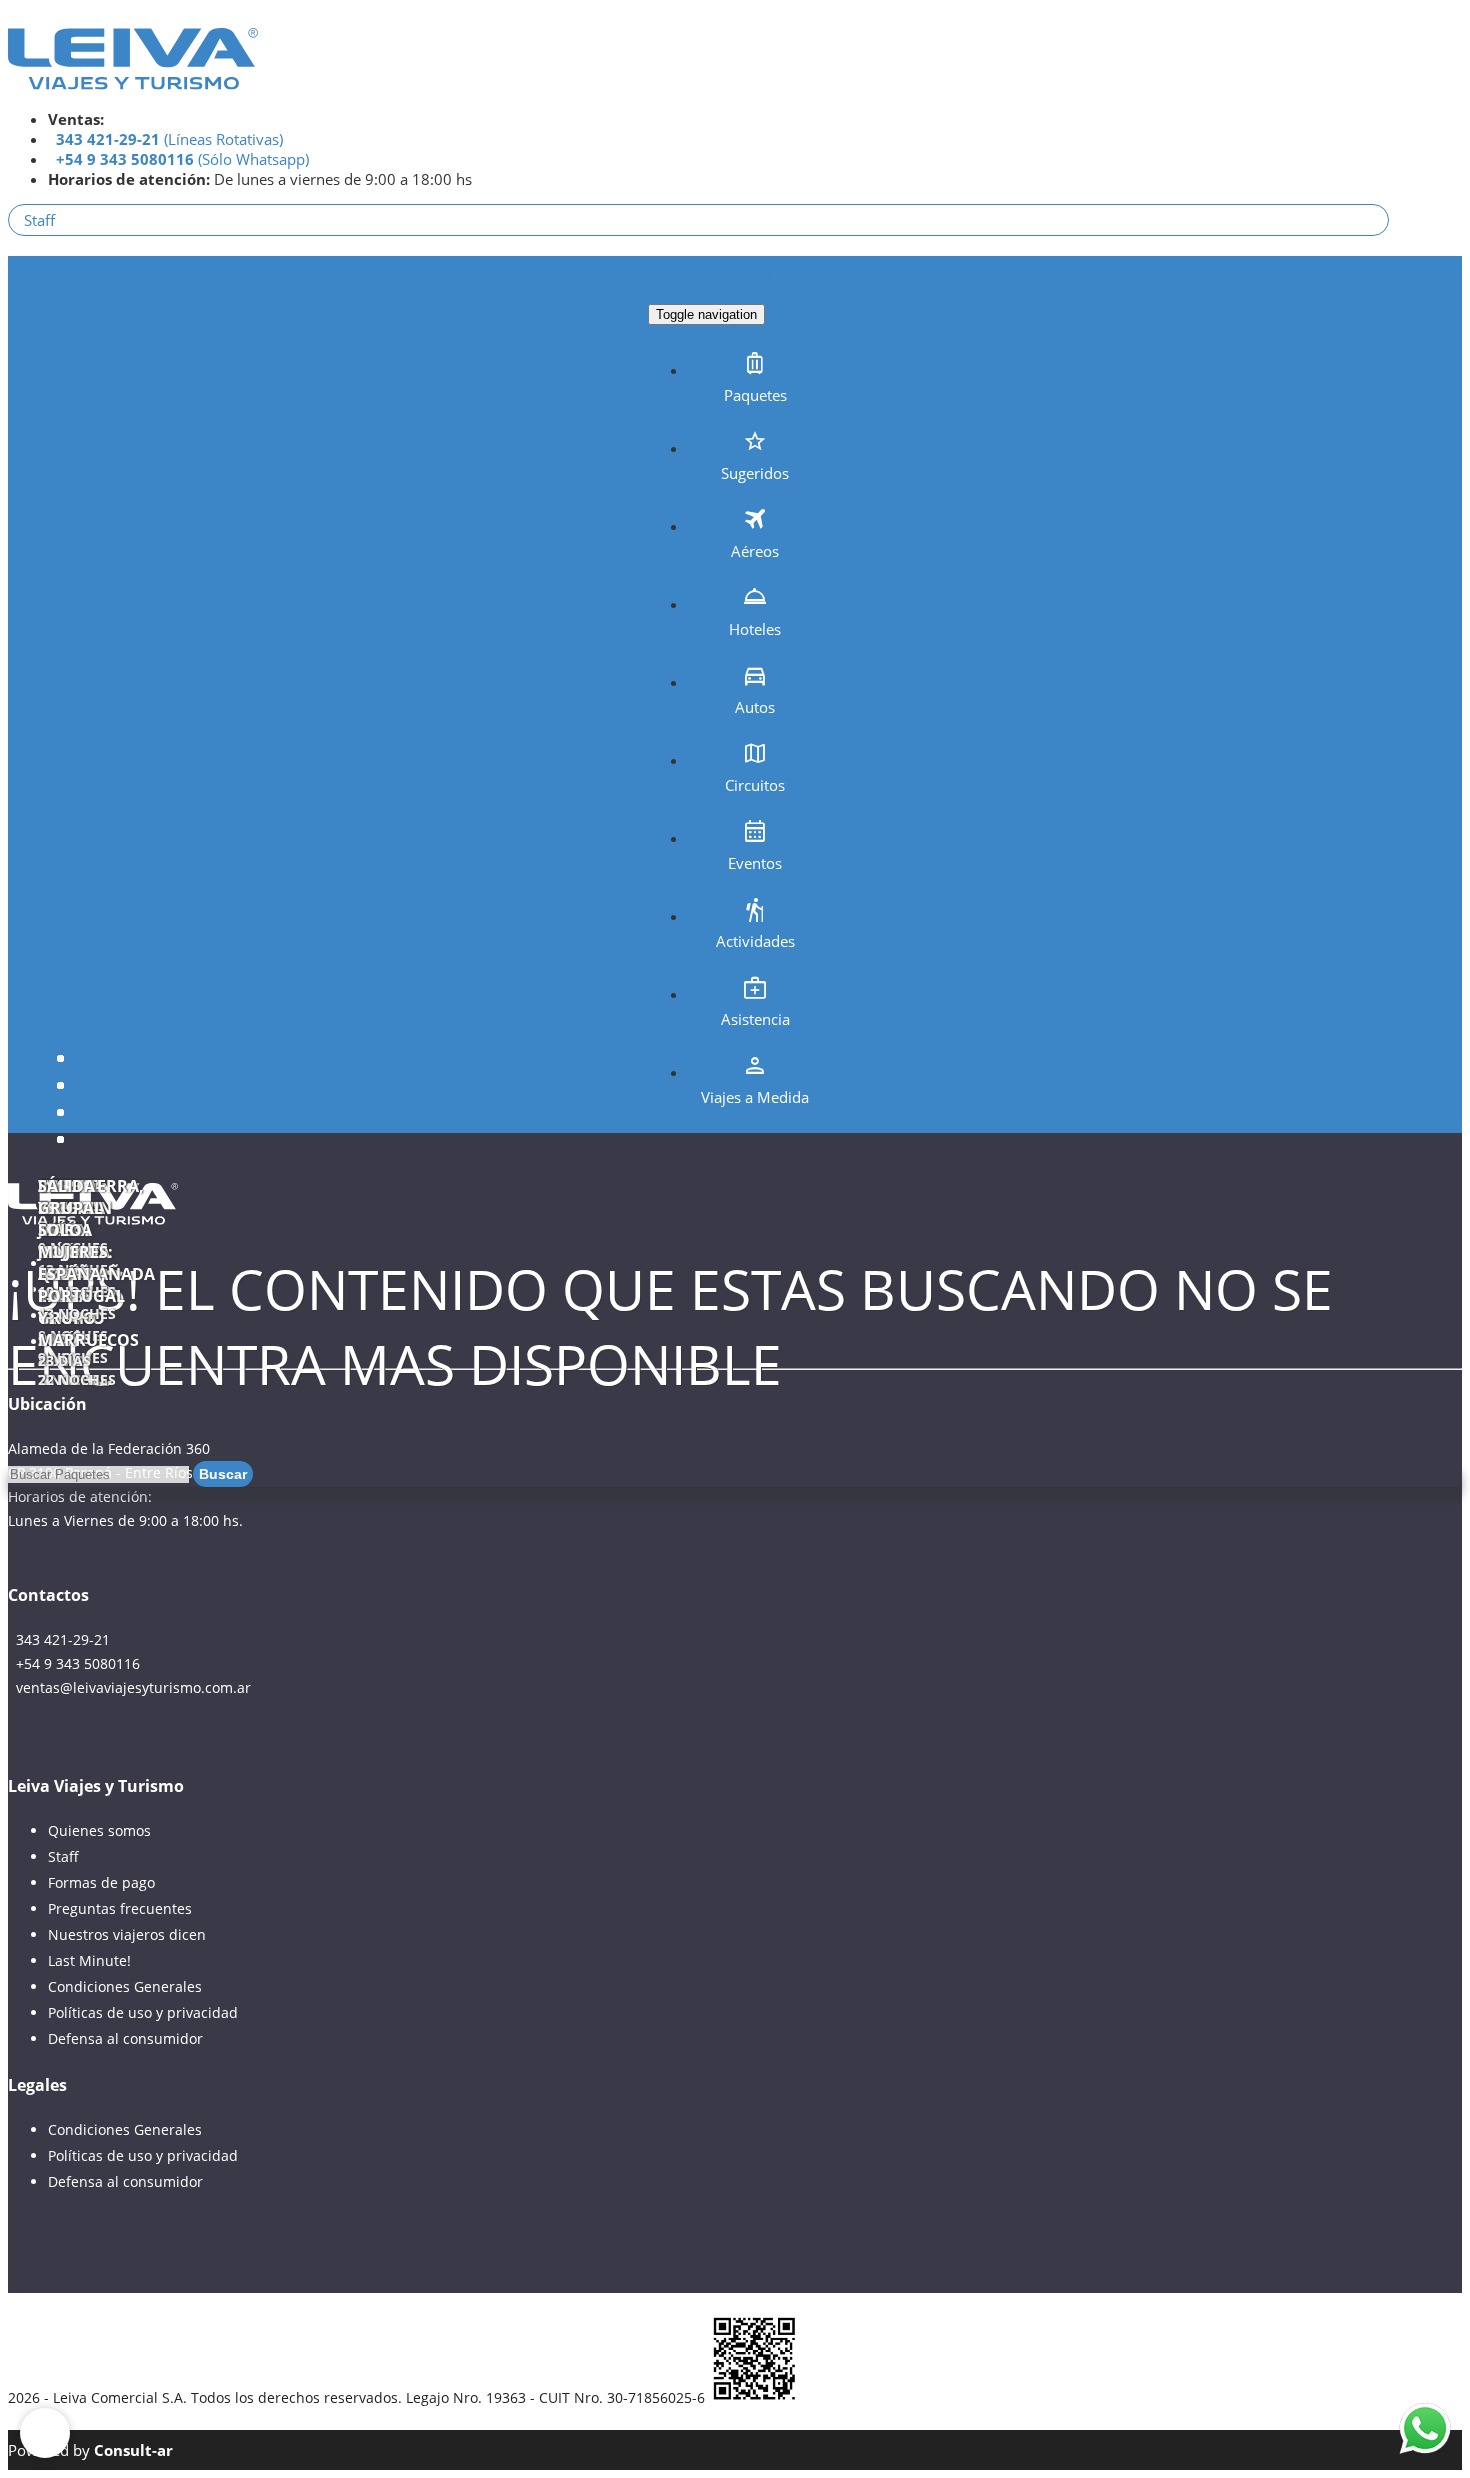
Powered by (90, 2450)
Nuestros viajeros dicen (127, 1934)
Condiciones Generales (125, 1986)
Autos (755, 707)
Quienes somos (99, 1830)
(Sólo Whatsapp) (182, 159)
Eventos (755, 863)
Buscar (223, 1474)
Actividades (755, 941)
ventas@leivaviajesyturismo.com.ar (129, 1687)
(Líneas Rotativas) (169, 139)
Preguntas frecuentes (120, 1908)
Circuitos (755, 785)
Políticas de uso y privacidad (143, 2012)
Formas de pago (101, 1882)
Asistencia (755, 1019)
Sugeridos (755, 473)
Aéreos (755, 551)
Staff (39, 220)
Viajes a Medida (755, 1097)
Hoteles (755, 629)
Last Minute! (89, 1960)
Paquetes (755, 395)
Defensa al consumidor (125, 2038)
